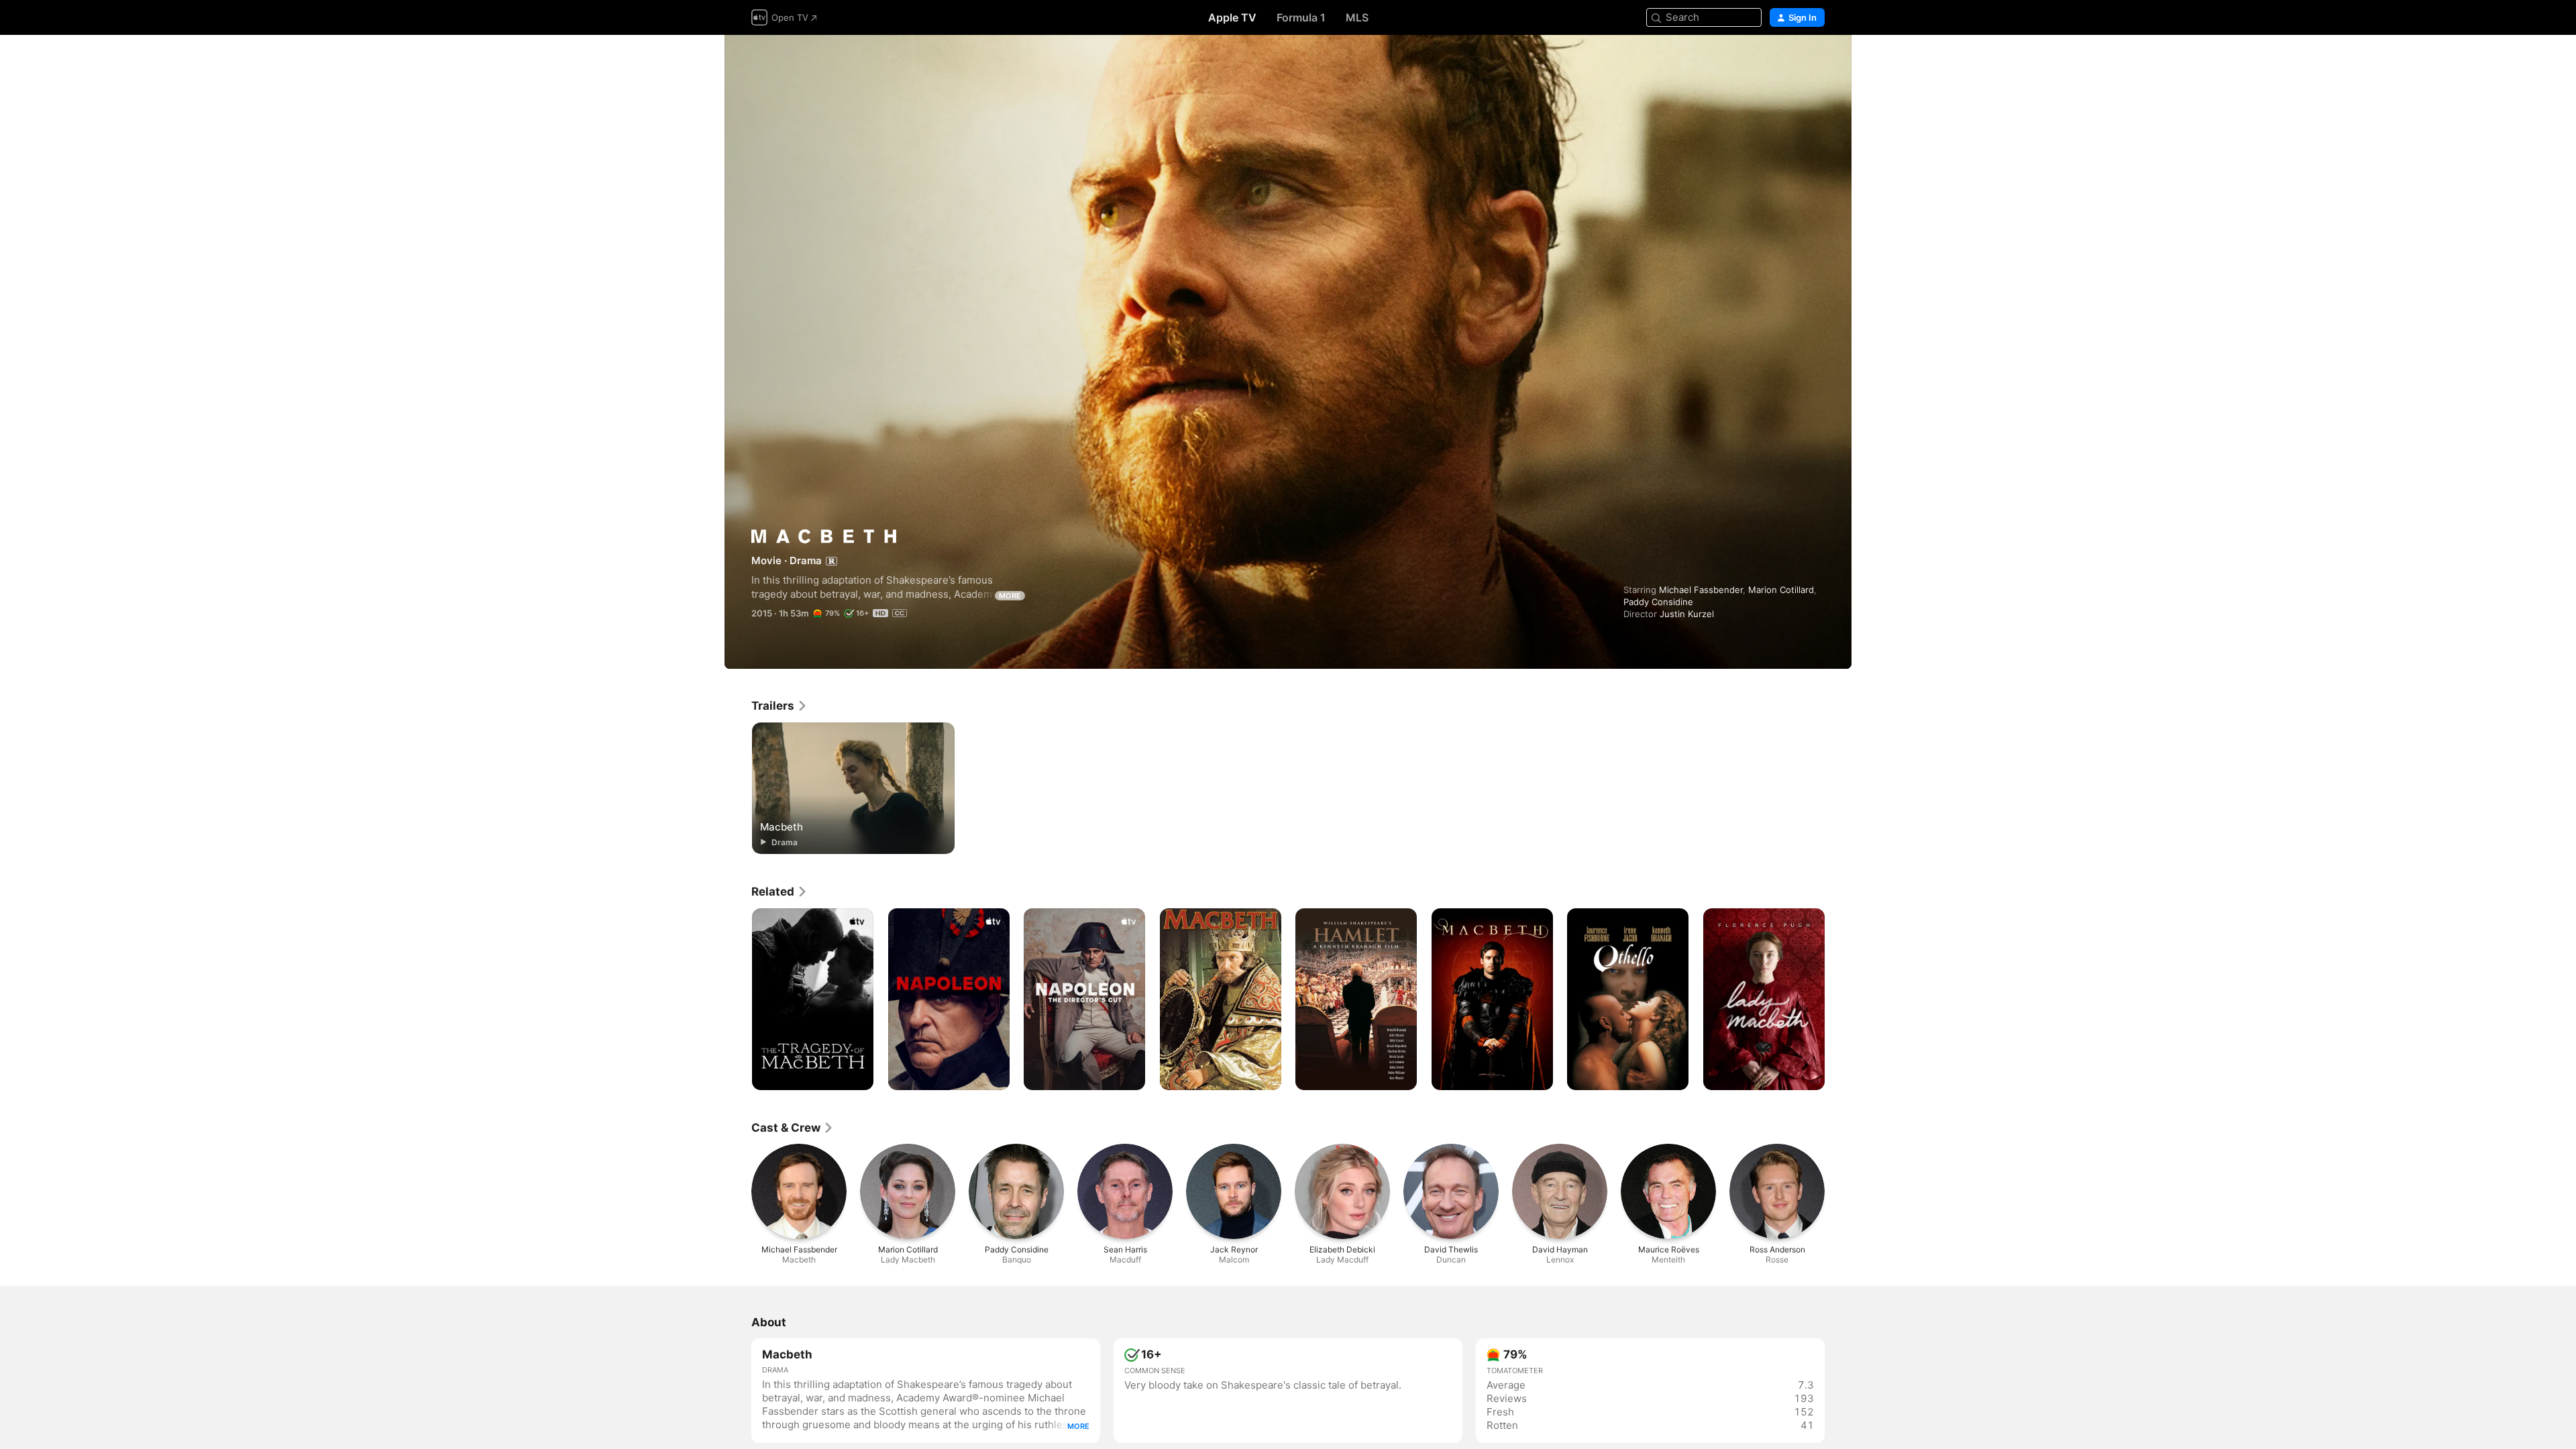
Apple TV (1232, 17)
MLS (1357, 17)
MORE (1010, 596)
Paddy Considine (1658, 602)
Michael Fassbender (1701, 590)
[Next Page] (1838, 1000)
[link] (780, 706)
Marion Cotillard (1781, 590)
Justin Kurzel (1687, 614)
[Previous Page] (738, 1000)
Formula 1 (1301, 17)
